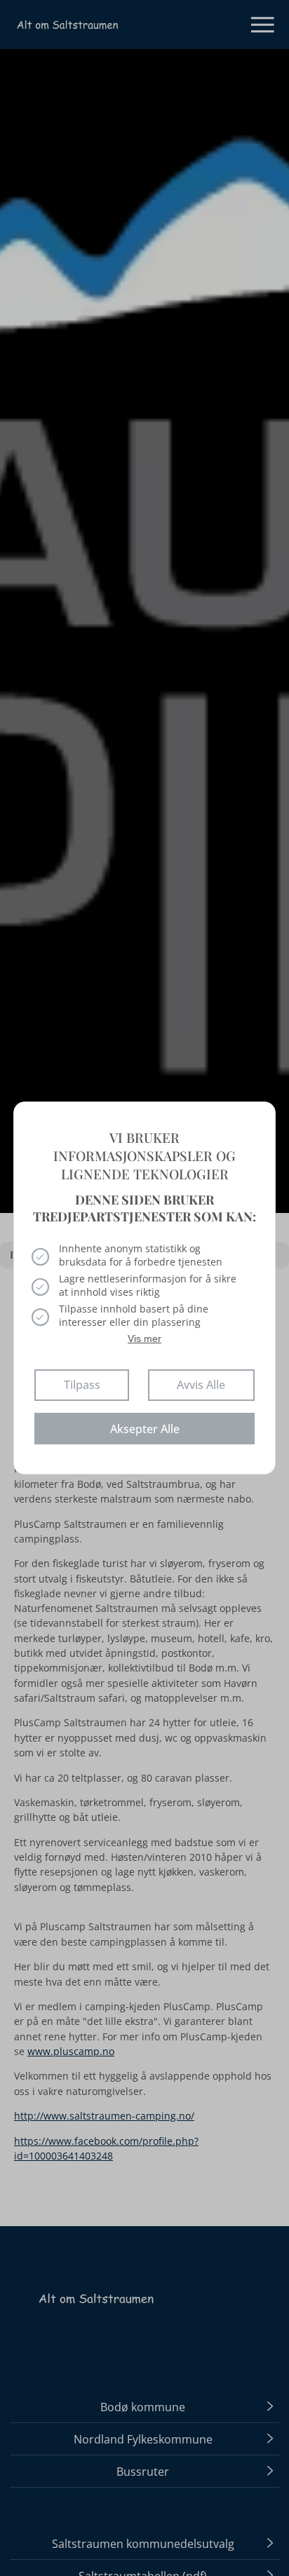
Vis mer (144, 1338)
